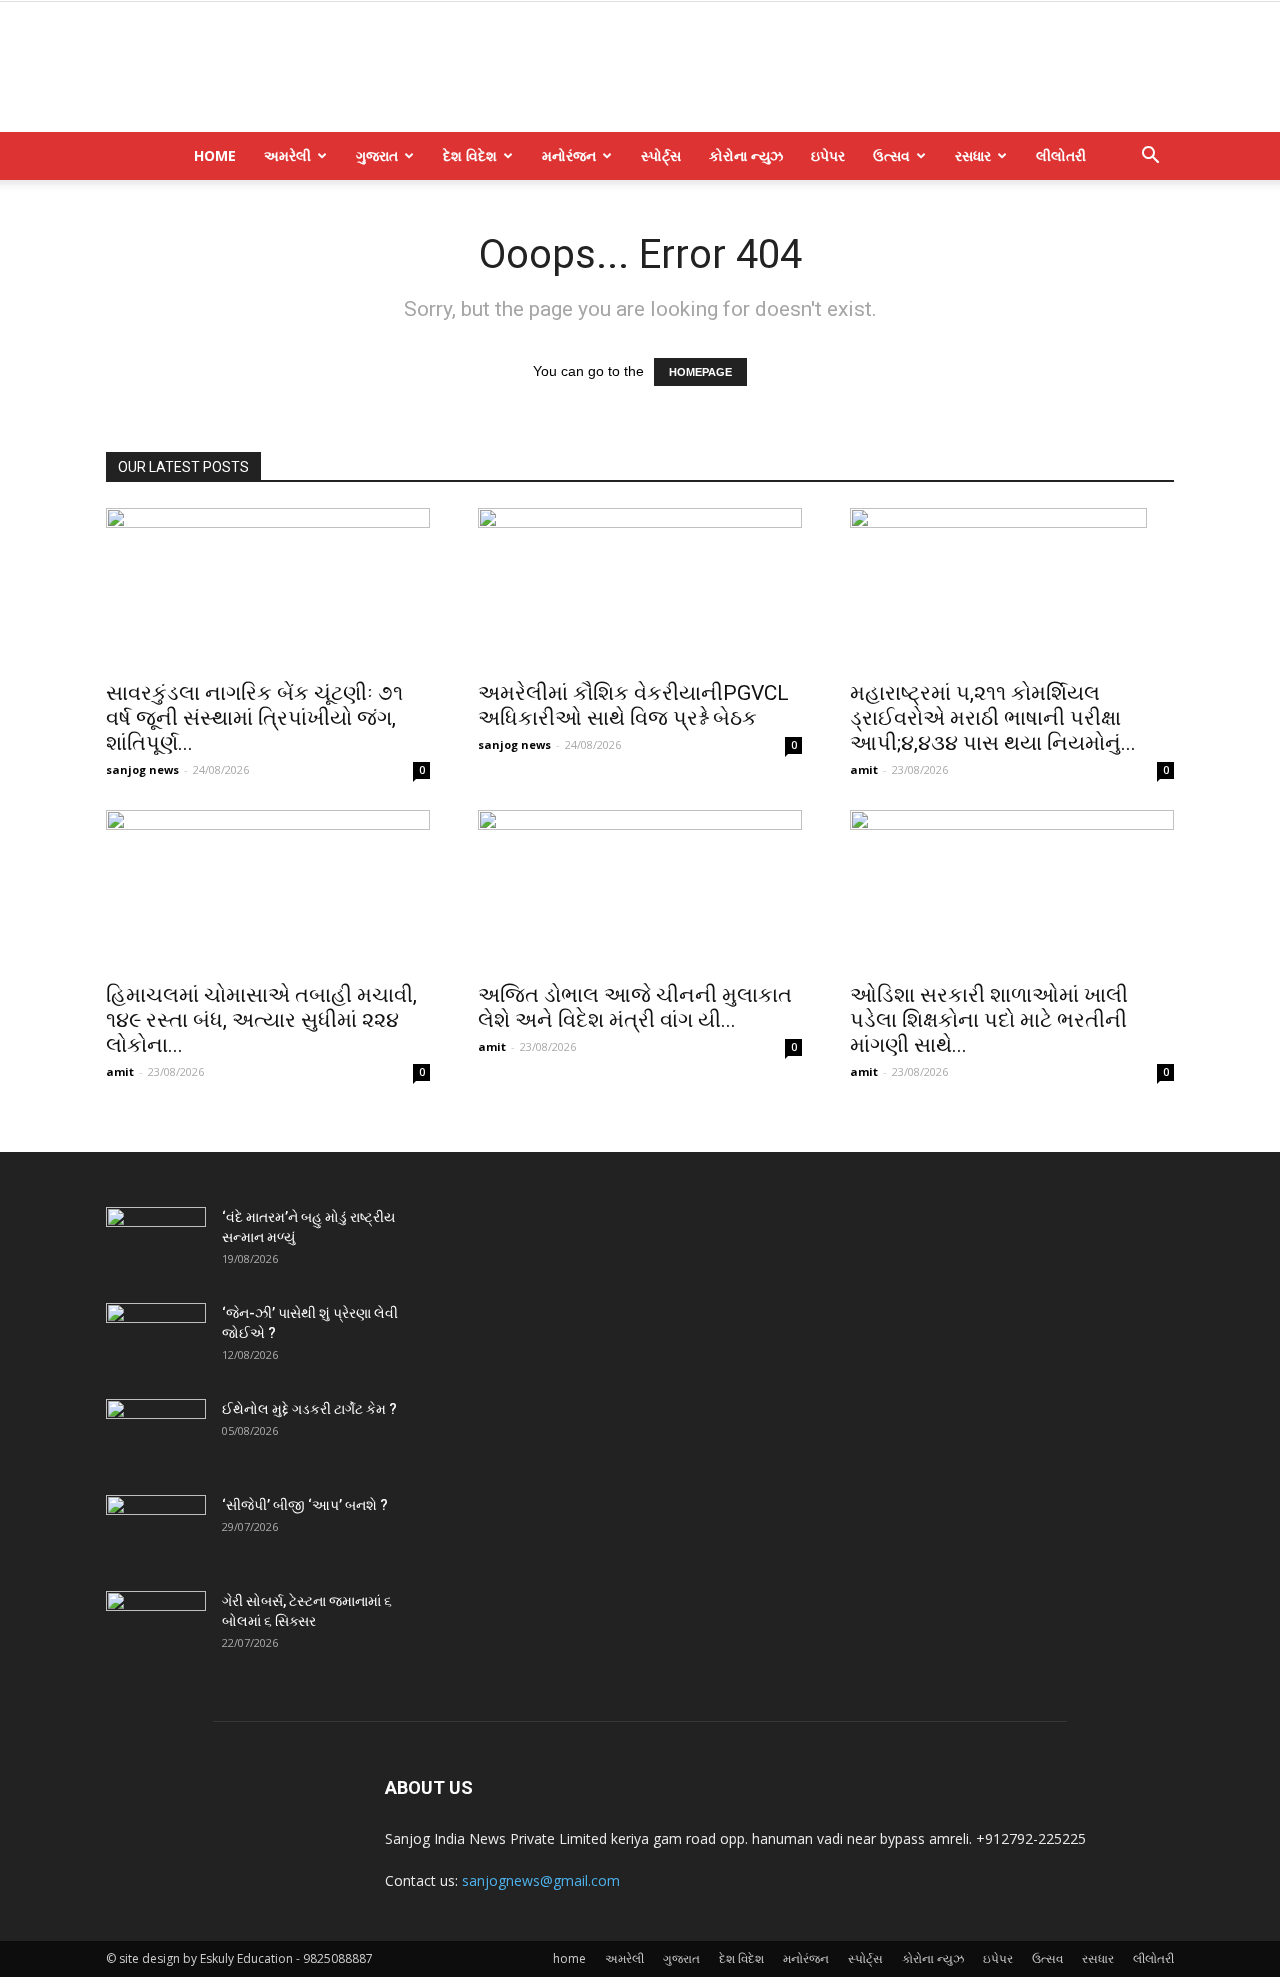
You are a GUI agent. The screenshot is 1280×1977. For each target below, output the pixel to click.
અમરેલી (287, 155)
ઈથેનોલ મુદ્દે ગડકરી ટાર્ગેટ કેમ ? (309, 1409)
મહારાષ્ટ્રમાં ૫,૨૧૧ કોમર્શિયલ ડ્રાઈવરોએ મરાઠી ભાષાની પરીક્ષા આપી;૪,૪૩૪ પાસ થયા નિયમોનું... (993, 718)
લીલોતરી (1061, 155)
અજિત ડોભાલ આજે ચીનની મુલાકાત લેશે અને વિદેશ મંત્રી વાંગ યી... (635, 1007)
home (215, 155)
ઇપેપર (828, 155)
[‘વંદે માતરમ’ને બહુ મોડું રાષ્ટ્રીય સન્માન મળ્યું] (156, 1242)
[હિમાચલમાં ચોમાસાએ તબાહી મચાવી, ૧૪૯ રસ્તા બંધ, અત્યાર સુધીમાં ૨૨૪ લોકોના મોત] (268, 890)
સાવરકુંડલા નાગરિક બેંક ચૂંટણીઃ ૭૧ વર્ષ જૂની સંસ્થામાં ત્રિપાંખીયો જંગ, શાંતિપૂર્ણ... (254, 718)
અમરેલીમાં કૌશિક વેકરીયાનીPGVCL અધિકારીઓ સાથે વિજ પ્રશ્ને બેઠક (633, 705)
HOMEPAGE (700, 372)
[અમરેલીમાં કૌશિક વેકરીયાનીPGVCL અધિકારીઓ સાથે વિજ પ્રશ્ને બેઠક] (640, 588)
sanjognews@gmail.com (541, 1880)
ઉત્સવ (891, 155)
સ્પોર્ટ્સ (661, 155)
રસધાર (973, 155)
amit (864, 769)
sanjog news (142, 769)
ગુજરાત (377, 155)
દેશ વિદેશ (470, 155)
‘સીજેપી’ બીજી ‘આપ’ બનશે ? (305, 1505)
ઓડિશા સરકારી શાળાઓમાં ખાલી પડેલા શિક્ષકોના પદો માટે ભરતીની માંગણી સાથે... (989, 1020)
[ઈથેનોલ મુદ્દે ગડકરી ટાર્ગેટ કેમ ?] (156, 1434)
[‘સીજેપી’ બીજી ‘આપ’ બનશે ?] (156, 1530)
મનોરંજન (569, 155)
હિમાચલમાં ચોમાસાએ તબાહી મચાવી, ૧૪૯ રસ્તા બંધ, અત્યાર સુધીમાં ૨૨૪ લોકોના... (261, 1020)
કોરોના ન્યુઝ (746, 155)
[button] (1150, 157)
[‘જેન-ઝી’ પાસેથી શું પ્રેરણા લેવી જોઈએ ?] (156, 1338)
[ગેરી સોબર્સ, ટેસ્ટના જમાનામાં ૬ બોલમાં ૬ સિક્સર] (156, 1626)
